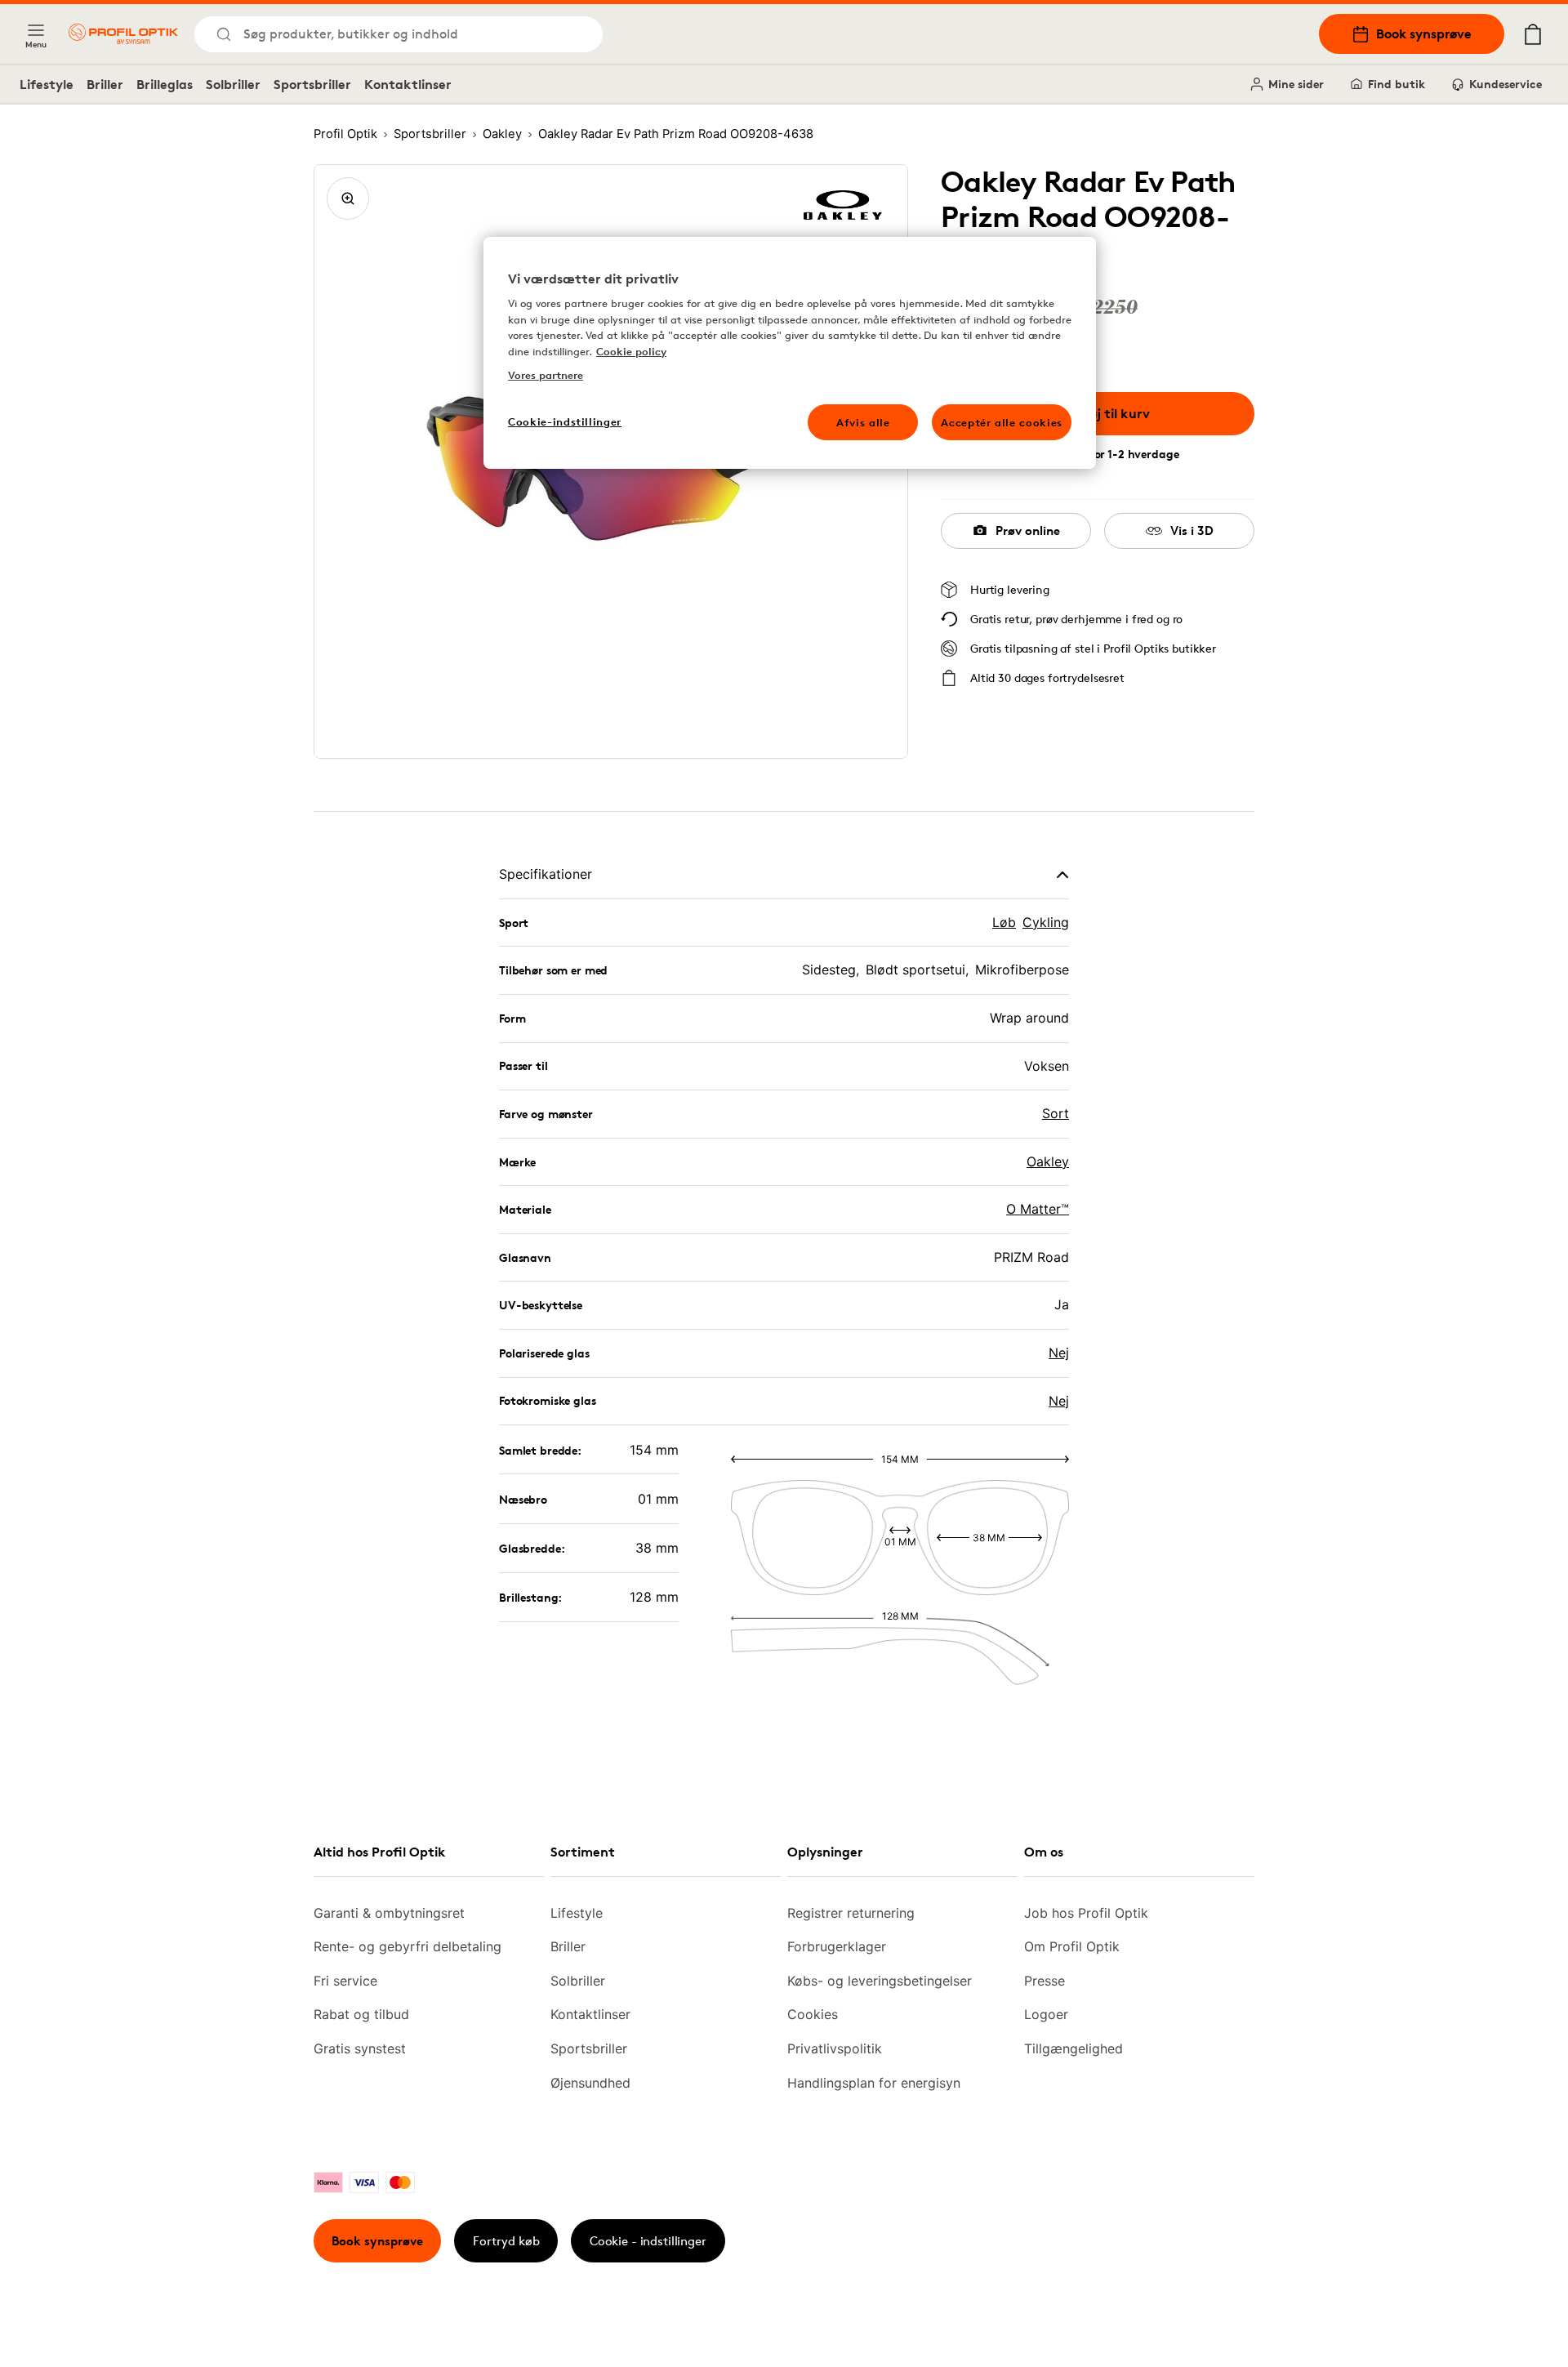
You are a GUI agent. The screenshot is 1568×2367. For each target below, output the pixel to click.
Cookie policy (631, 351)
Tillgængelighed (1074, 2048)
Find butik (1396, 84)
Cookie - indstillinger (648, 2241)
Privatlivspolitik (835, 2048)
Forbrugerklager (837, 1946)
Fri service (345, 1981)
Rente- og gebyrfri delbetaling (408, 1946)
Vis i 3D (1192, 530)
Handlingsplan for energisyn (874, 2083)
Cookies (813, 2014)
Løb (1004, 922)
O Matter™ (1038, 1209)
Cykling (1046, 922)
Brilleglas (165, 84)
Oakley (1048, 1161)
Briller (105, 84)
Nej (1059, 1353)
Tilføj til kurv (1110, 413)
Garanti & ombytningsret (389, 1913)
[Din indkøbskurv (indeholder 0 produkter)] (1533, 34)
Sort (1056, 1113)
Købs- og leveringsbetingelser (880, 1981)
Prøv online (1028, 530)
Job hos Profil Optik (1086, 1913)
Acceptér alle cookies (1002, 422)
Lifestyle (47, 84)
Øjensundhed (590, 2083)
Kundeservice (1506, 84)
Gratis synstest (360, 2048)
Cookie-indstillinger (565, 421)
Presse (1045, 1981)
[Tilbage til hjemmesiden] (123, 34)
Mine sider (1296, 84)
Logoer (1046, 2014)
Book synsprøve (1424, 33)
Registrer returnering (851, 1913)
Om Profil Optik (1072, 1946)
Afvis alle (863, 422)
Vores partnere (546, 375)
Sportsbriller (312, 84)
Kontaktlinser (408, 84)
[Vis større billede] (348, 198)
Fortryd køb (506, 2241)
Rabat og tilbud (361, 2014)
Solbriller (233, 84)
